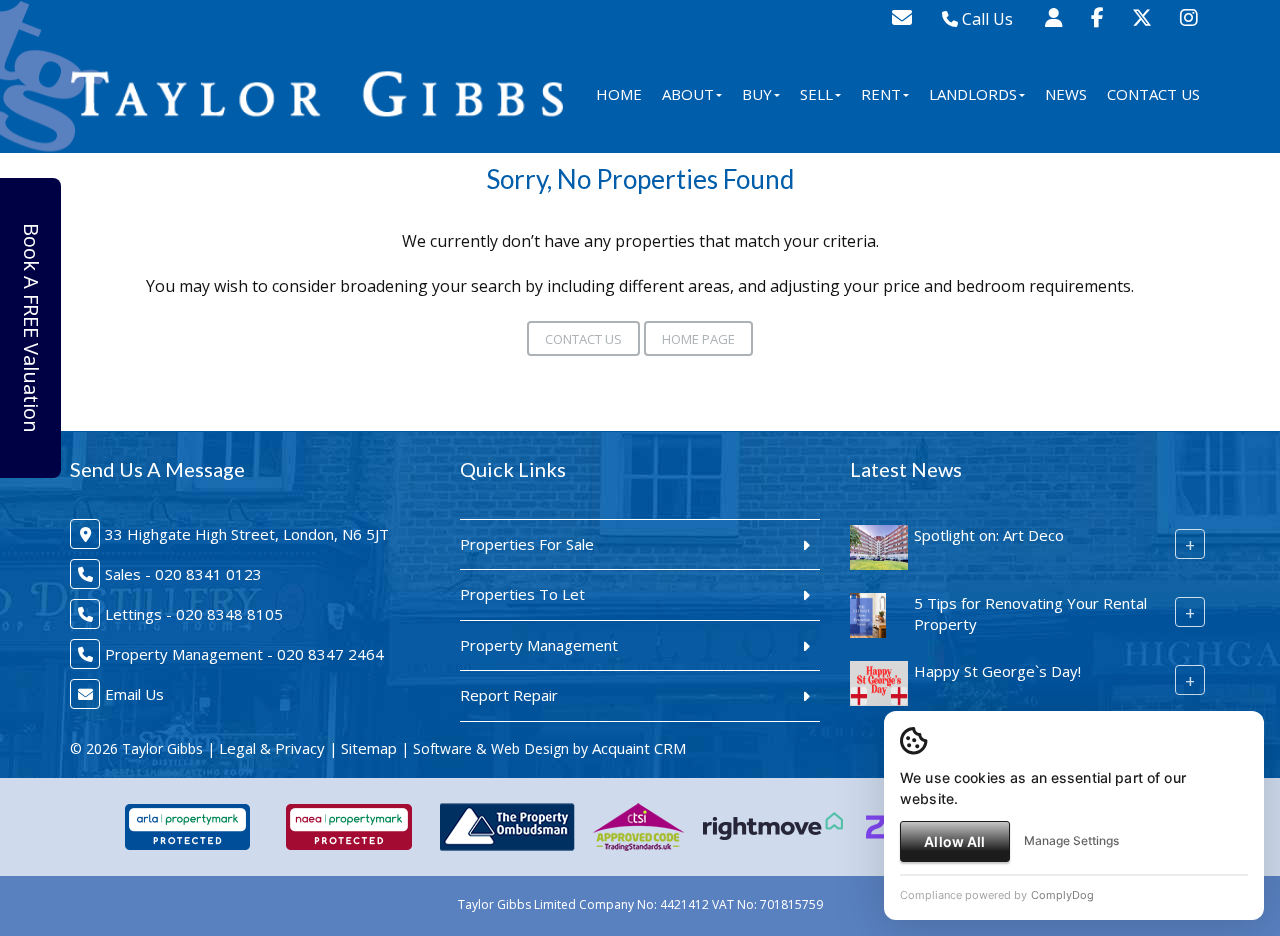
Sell (816, 94)
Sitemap (369, 748)
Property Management (539, 645)
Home (619, 94)
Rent (881, 94)
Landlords (973, 94)
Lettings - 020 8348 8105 (194, 614)
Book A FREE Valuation (31, 328)
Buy (757, 94)
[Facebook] (1097, 17)
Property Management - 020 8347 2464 (244, 654)
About (688, 94)
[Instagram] (1189, 17)
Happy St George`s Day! (997, 671)
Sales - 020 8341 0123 (183, 574)
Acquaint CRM (639, 748)
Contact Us (1153, 94)
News (1066, 94)
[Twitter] (1142, 17)
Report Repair (509, 695)
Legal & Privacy (272, 748)
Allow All (954, 841)
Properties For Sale (527, 544)
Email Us (134, 694)
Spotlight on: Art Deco (989, 535)
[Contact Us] (1054, 17)
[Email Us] (902, 17)
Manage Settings (1071, 840)
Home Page (698, 339)
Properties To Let (522, 594)
